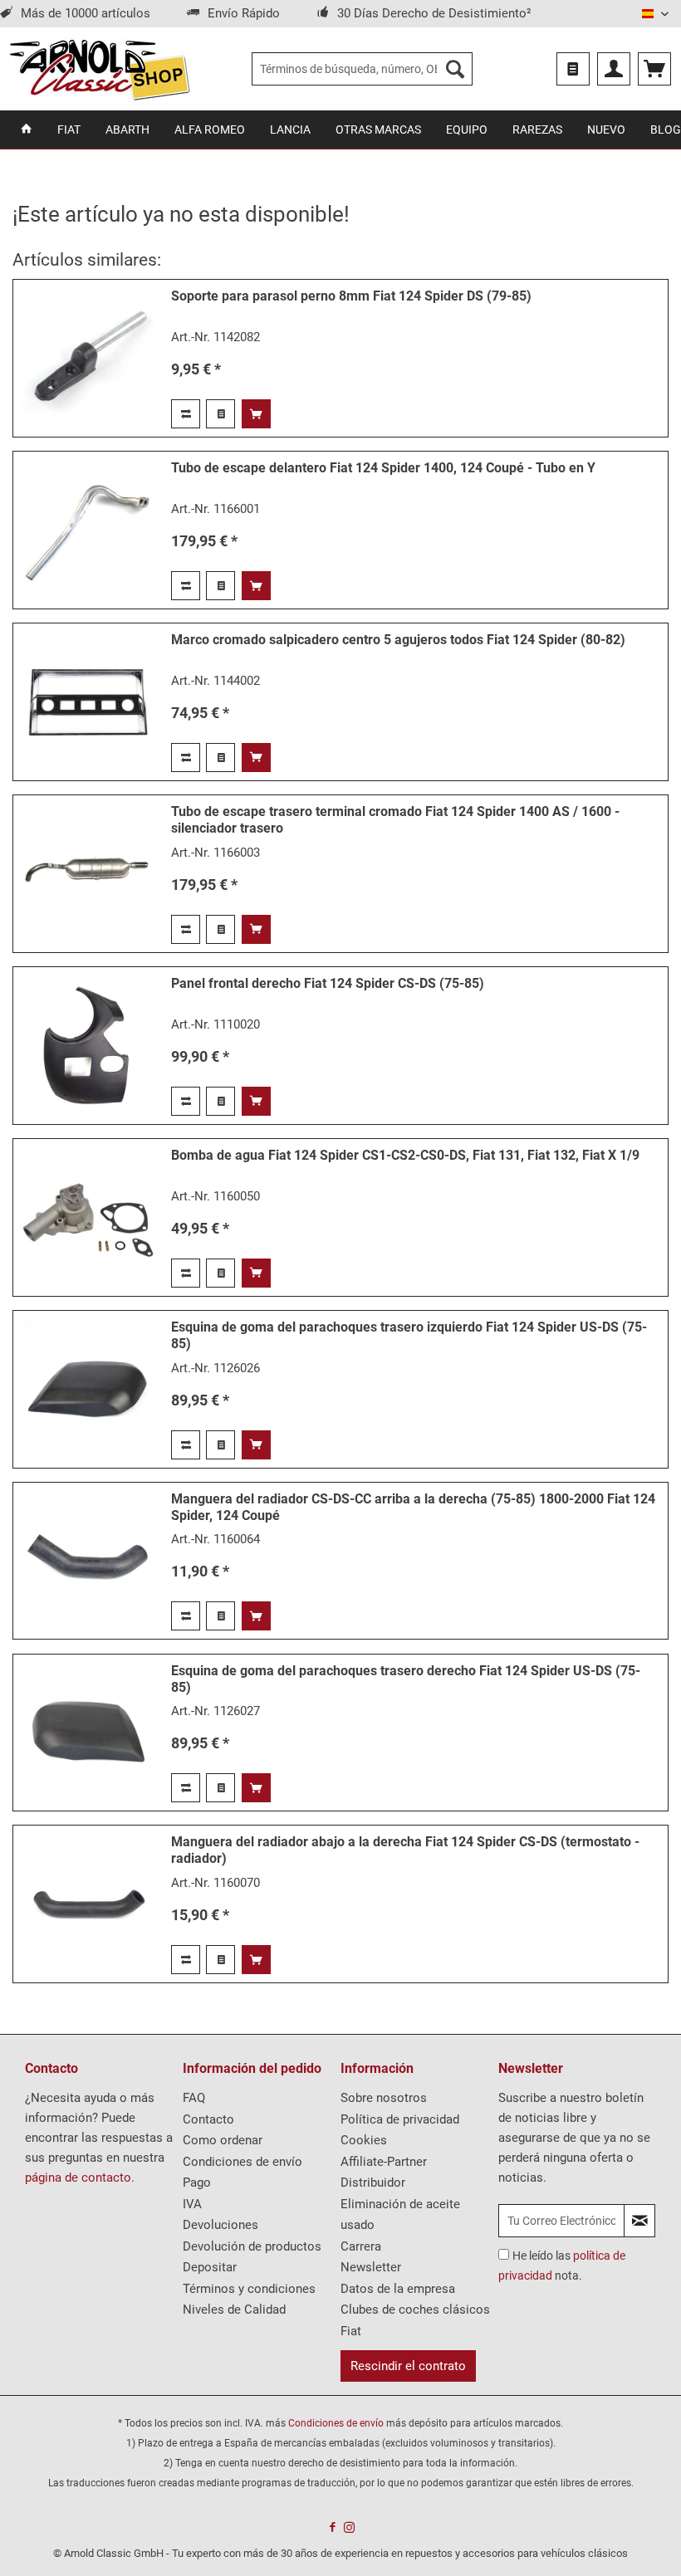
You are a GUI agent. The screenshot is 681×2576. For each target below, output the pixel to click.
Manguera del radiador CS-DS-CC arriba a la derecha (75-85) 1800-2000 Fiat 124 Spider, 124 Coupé (413, 1507)
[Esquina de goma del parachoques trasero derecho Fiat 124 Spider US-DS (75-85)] (88, 1733)
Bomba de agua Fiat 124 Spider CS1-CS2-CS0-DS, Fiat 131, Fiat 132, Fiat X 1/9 (405, 1155)
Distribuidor (373, 2183)
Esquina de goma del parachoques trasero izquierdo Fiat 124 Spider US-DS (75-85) (409, 1335)
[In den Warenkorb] (256, 414)
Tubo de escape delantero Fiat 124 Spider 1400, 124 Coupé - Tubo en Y (383, 468)
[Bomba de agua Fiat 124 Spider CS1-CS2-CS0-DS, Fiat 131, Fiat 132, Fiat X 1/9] (88, 1217)
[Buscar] (455, 69)
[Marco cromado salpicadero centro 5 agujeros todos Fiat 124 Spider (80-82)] (88, 702)
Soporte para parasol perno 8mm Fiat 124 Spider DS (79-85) (351, 296)
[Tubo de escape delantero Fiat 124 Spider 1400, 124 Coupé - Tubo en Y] (88, 530)
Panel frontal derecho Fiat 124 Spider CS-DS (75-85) (328, 983)
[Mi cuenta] (614, 69)
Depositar (210, 2267)
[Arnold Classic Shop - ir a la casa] (99, 69)
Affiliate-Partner (384, 2162)
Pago (197, 2183)
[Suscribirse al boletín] (639, 2221)
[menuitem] (363, 69)
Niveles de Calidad (234, 2310)
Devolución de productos (252, 2246)
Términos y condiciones (249, 2289)
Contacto (208, 2119)
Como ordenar (223, 2140)
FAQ (194, 2098)
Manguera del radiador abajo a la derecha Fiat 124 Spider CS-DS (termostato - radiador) (405, 1850)
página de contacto (78, 2178)
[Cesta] (654, 69)
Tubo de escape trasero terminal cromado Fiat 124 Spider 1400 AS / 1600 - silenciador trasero (395, 820)
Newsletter (371, 2267)
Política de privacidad (400, 2119)
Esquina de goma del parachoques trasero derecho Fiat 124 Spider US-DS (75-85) (406, 1679)
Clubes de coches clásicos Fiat (415, 2320)
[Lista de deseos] (573, 69)
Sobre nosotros (384, 2098)
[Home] (27, 130)
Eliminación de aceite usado (400, 2215)
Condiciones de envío (243, 2162)
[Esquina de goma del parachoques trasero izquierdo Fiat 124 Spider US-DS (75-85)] (88, 1389)
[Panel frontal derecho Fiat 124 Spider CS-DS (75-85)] (88, 1046)
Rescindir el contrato (408, 2366)
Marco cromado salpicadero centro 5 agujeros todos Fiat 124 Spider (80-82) (398, 640)
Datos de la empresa (398, 2289)
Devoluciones (220, 2225)
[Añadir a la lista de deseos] (220, 414)
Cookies (364, 2140)
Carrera (361, 2246)
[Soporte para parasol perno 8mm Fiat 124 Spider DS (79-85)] (88, 358)
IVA (192, 2204)
